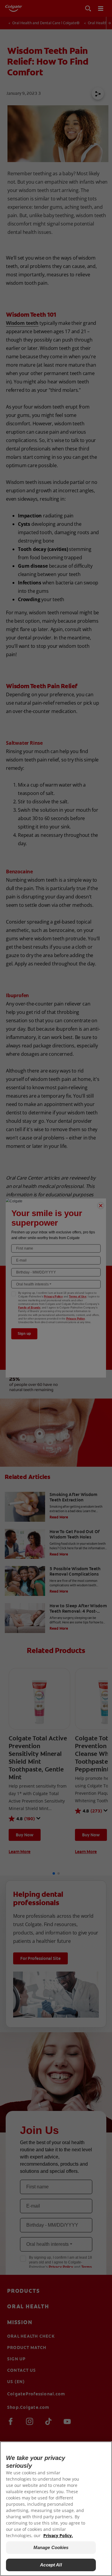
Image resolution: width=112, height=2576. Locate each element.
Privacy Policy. (58, 2535)
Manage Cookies (51, 2547)
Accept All (51, 2565)
